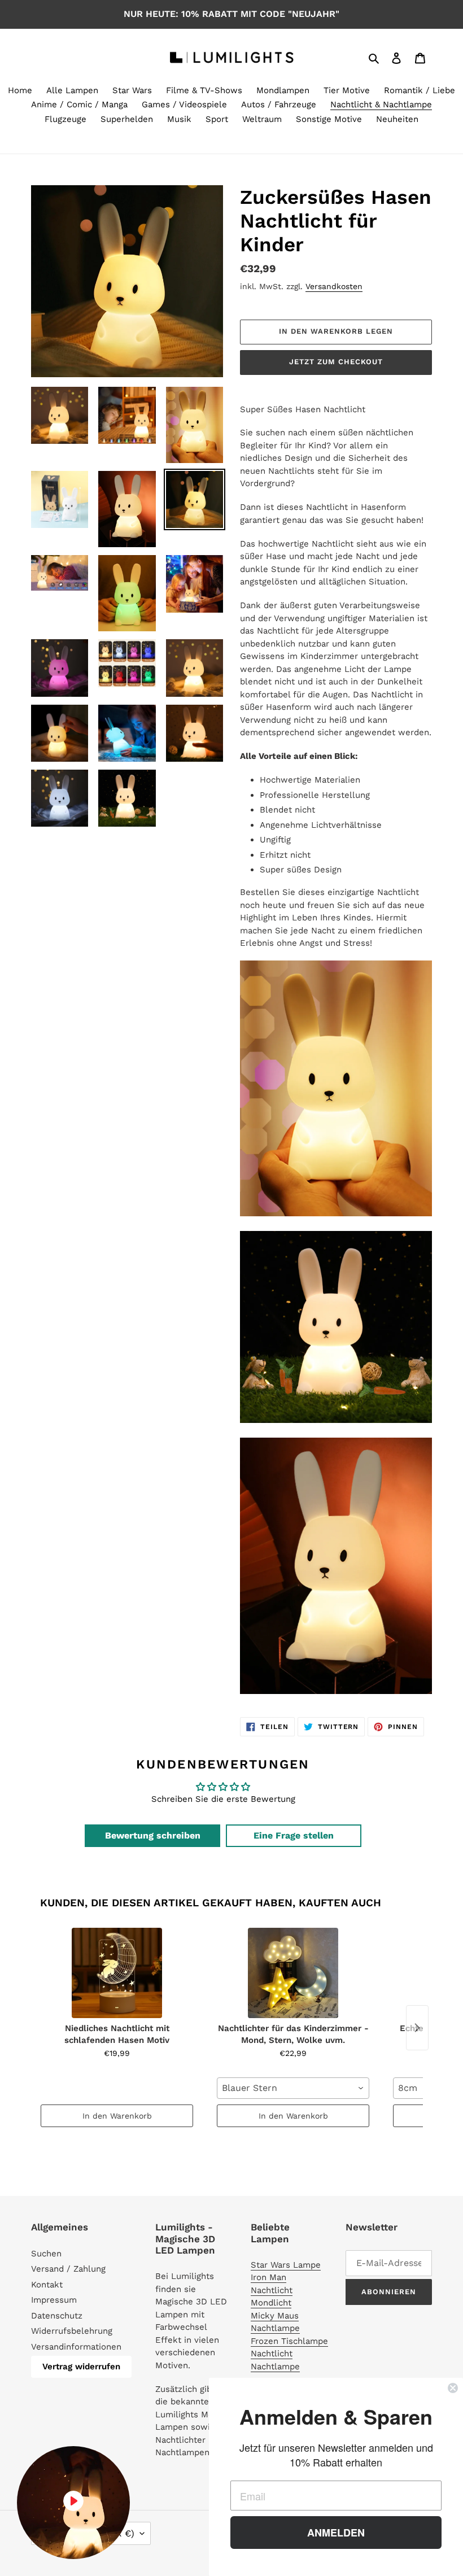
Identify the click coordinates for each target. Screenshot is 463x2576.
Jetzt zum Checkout (336, 362)
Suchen (46, 2254)
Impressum (54, 2300)
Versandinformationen (76, 2347)
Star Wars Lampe (286, 2265)
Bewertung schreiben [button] (153, 1835)
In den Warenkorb (117, 2116)
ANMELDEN (336, 2533)
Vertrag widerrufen (81, 2367)
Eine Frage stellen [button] (294, 1835)
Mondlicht (271, 2303)
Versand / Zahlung (68, 2269)
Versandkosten (334, 286)
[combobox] (293, 2088)
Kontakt (47, 2285)
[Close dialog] (453, 2388)
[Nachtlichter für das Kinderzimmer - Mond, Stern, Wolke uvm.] (293, 1973)
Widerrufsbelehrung (72, 2331)
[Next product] (417, 2028)
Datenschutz (57, 2316)
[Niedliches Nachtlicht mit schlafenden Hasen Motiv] (117, 1973)
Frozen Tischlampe (289, 2341)
